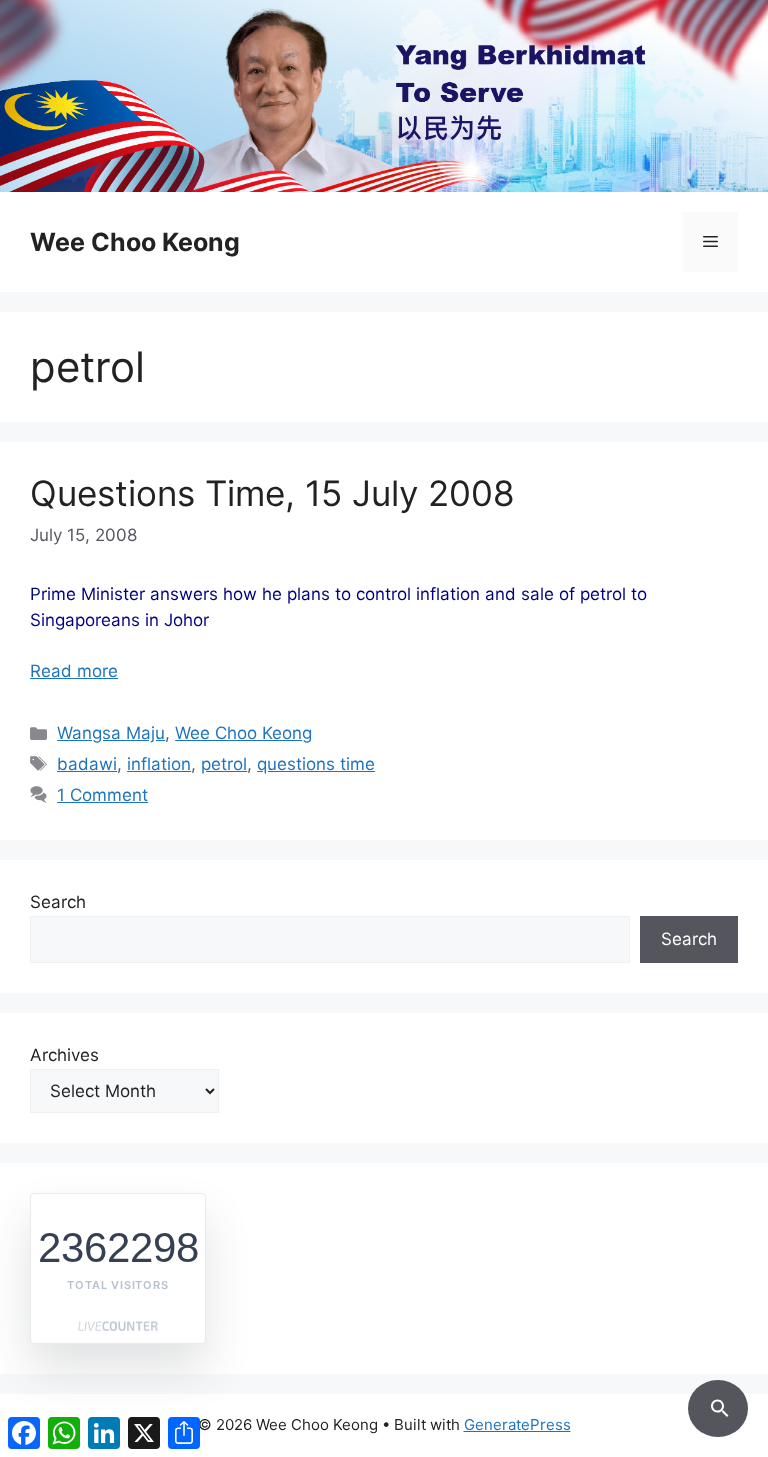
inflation (159, 764)
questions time (316, 764)
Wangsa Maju (111, 733)
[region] (384, 96)
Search (58, 902)
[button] (718, 1405)
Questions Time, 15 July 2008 (272, 493)
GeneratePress (517, 1424)
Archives (64, 1055)
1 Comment (102, 795)
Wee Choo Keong (135, 242)
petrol (224, 764)
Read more (74, 671)
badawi (87, 764)
